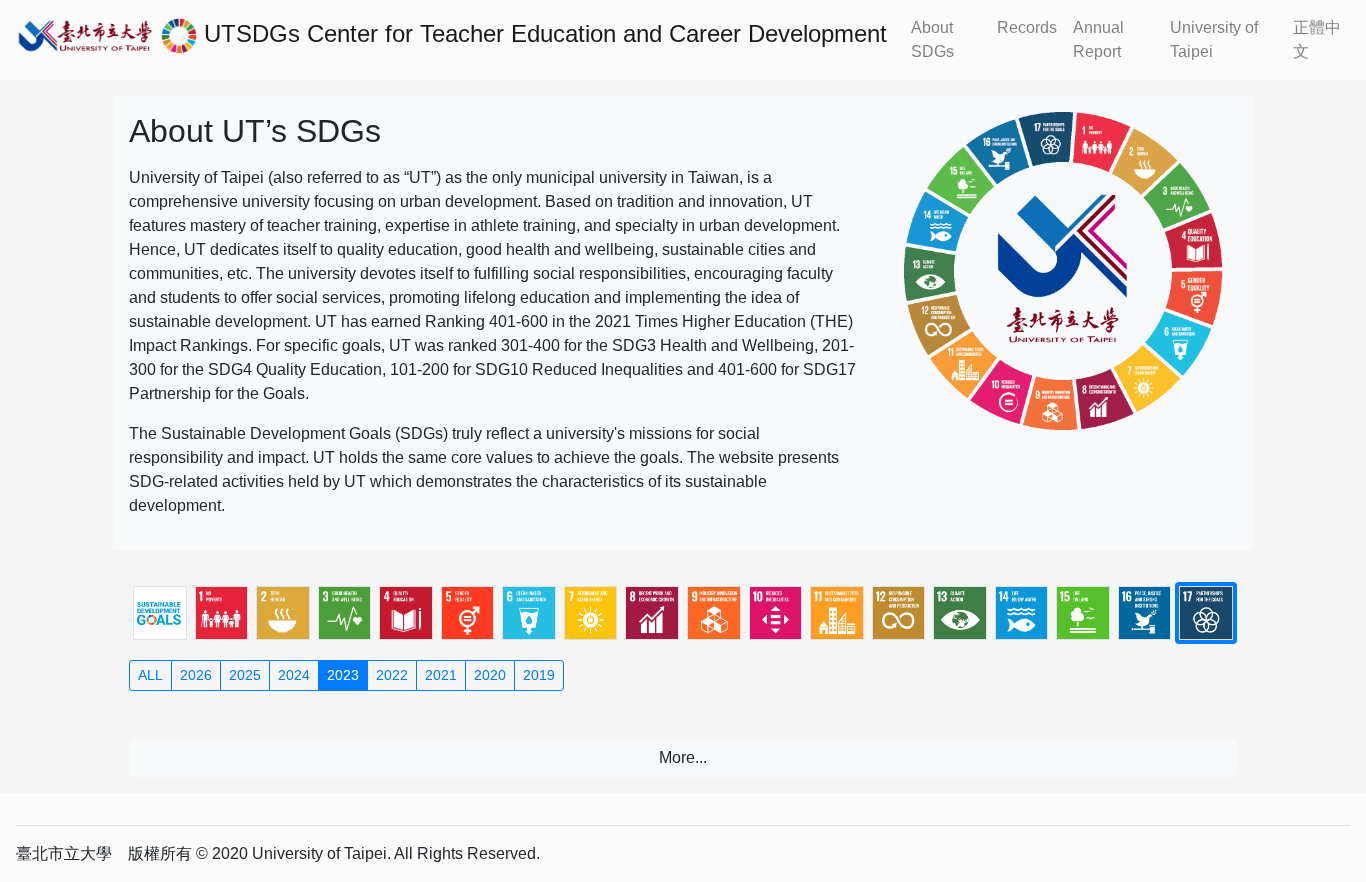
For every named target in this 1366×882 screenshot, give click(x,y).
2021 (441, 675)
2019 (539, 675)
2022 (392, 675)
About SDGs (932, 39)
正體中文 (1317, 39)
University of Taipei (1214, 39)
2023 (343, 675)
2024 (294, 675)
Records (1027, 27)
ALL (150, 675)
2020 (490, 675)
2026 (196, 675)
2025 (245, 675)
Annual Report (1098, 39)
